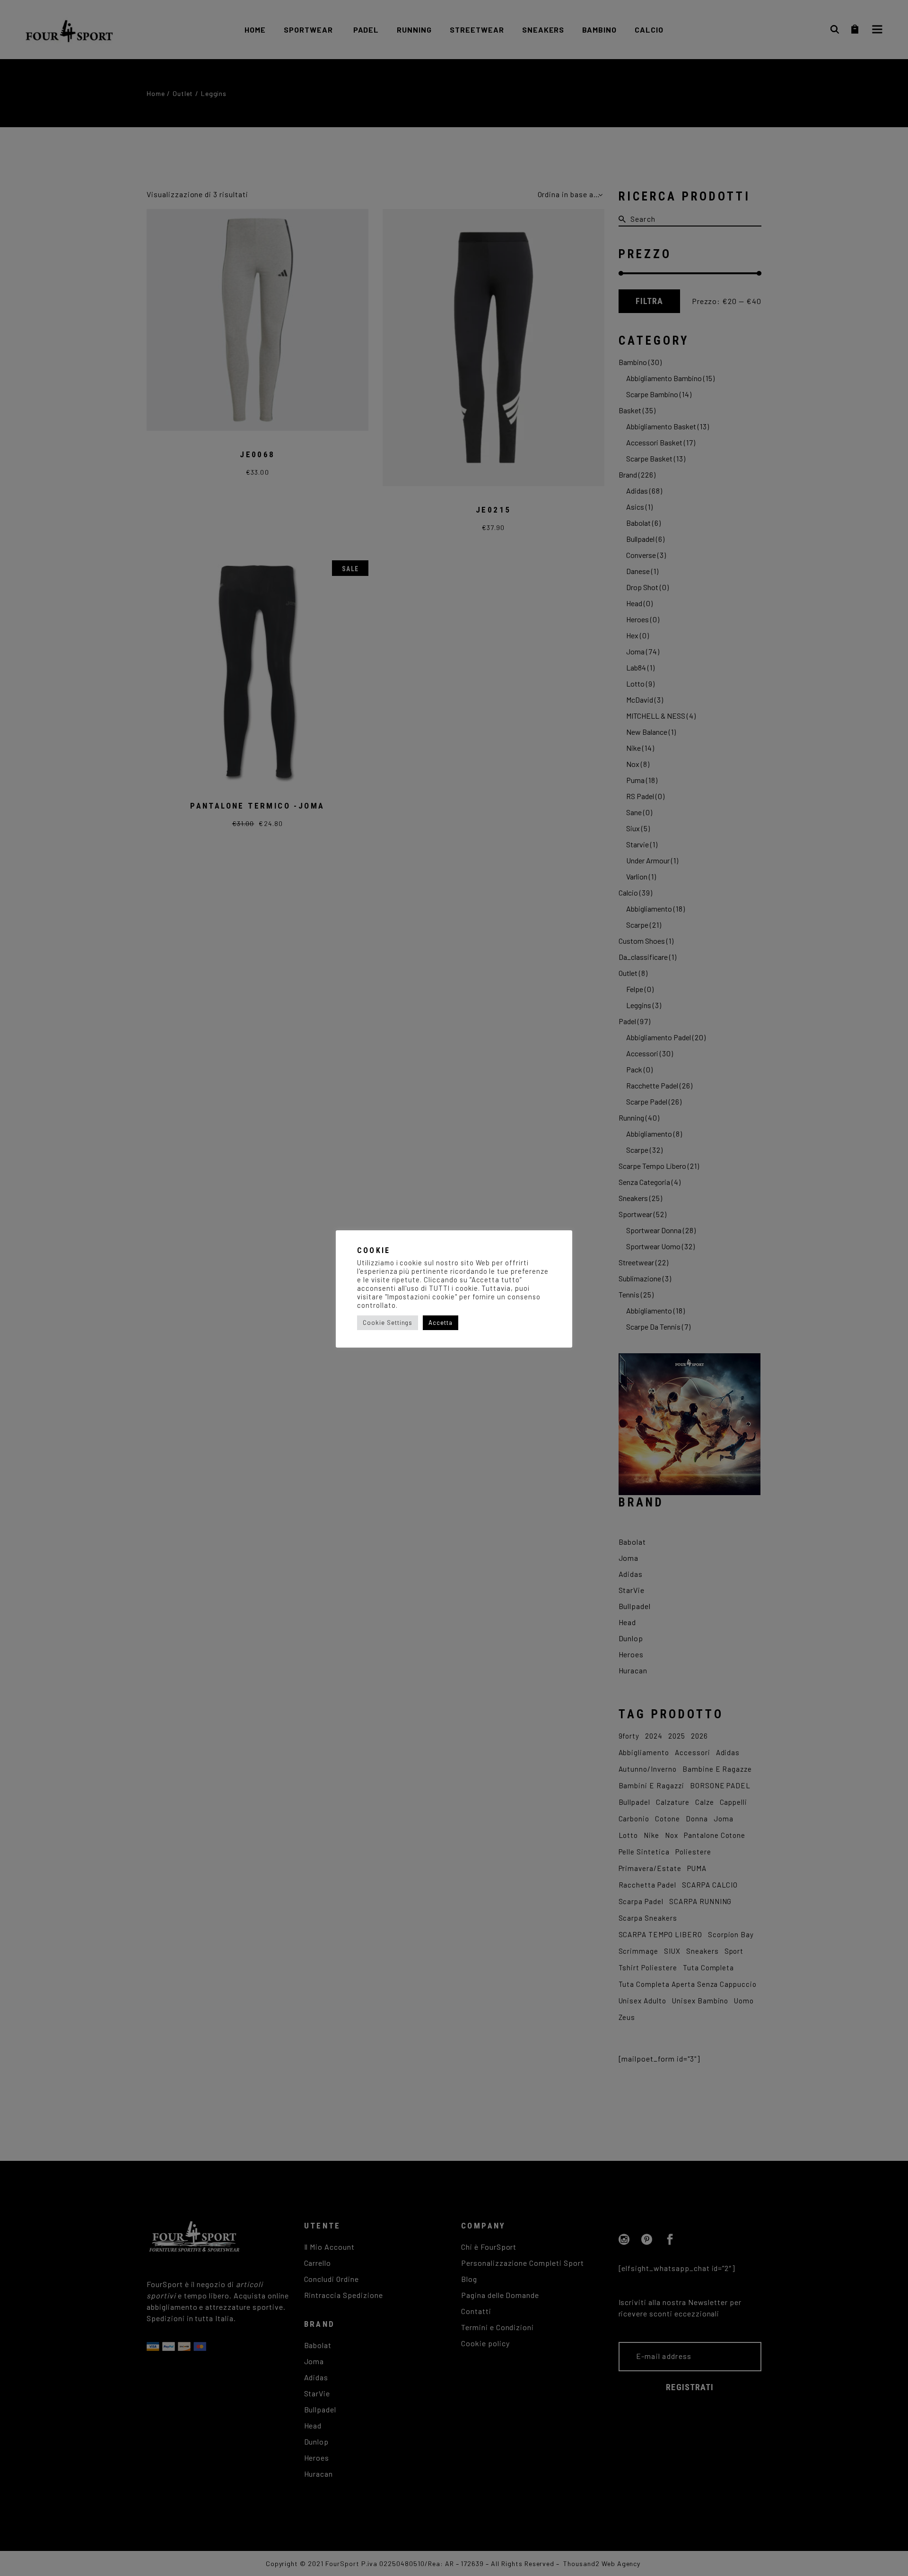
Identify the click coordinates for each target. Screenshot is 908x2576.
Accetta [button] (441, 1323)
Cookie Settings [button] (388, 1323)
